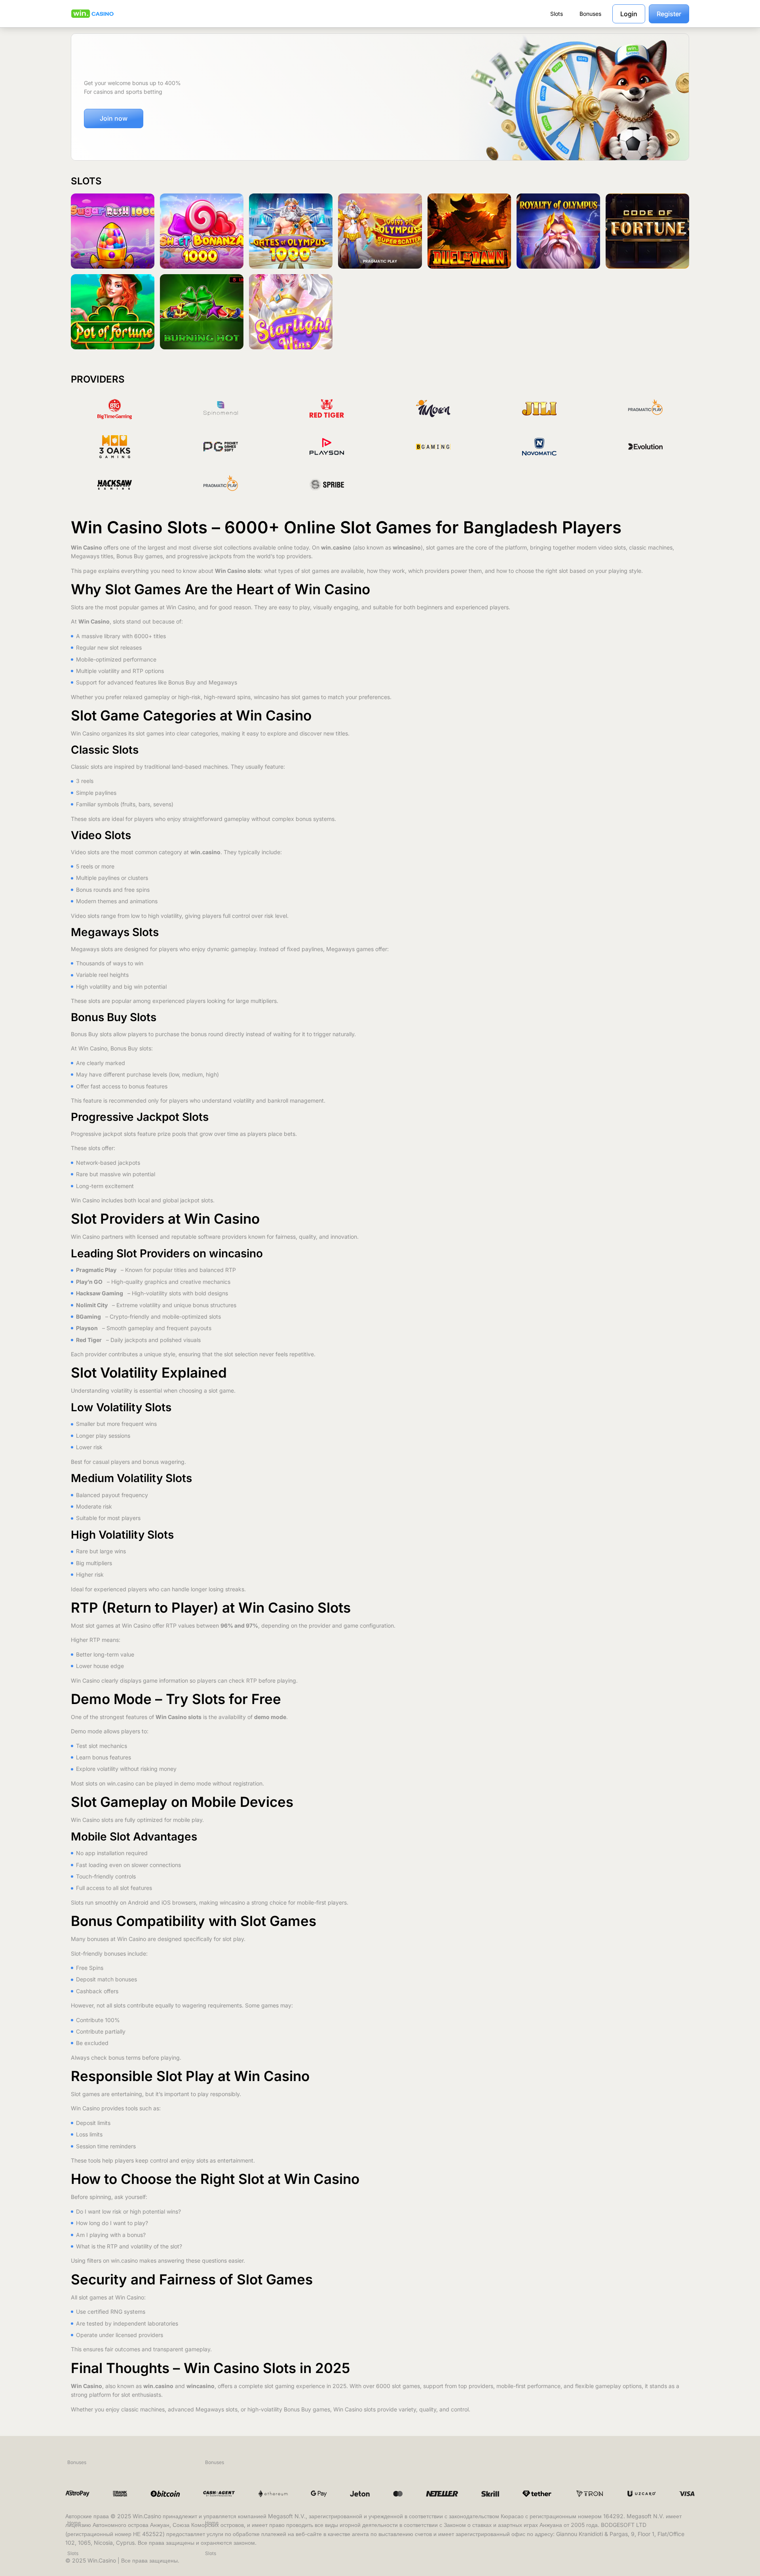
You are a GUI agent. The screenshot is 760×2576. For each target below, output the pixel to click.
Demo (113, 245)
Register (669, 14)
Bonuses (77, 2462)
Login (629, 14)
